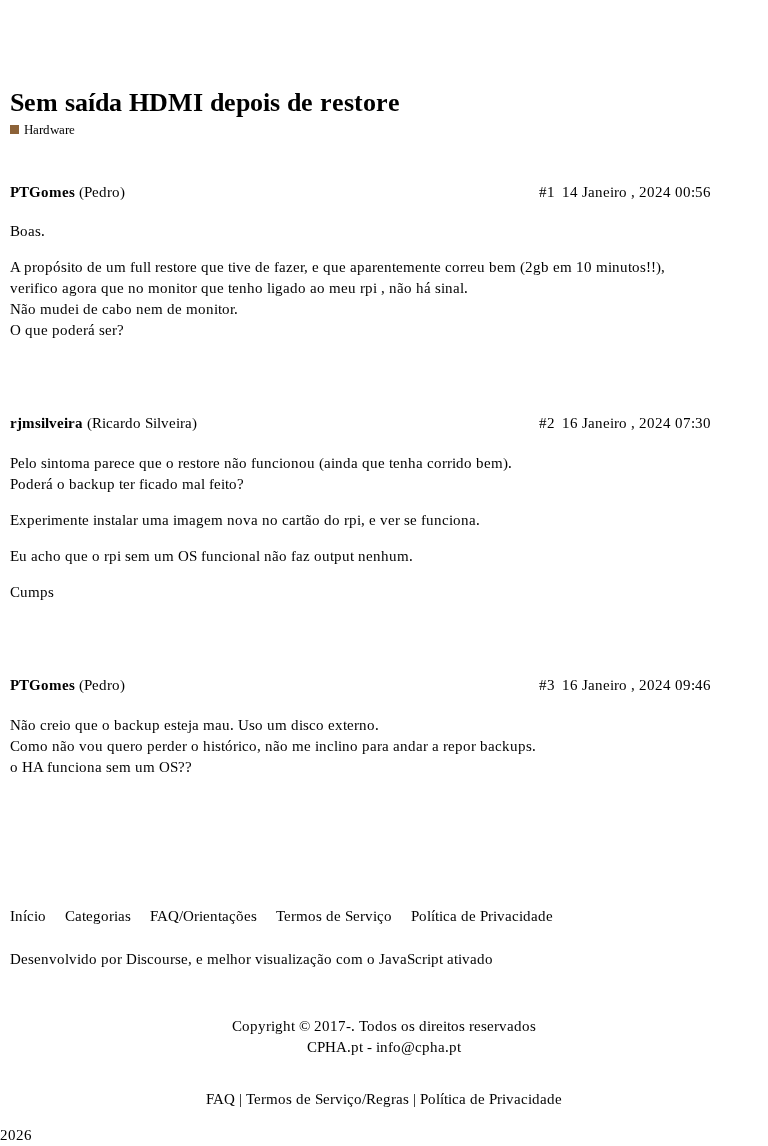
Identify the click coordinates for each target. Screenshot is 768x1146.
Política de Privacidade (482, 916)
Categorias (98, 916)
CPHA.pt (335, 1047)
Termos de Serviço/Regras (327, 1099)
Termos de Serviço (334, 916)
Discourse (157, 959)
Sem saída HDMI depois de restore (205, 102)
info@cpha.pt (418, 1047)
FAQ (220, 1099)
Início (28, 916)
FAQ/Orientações (203, 916)
